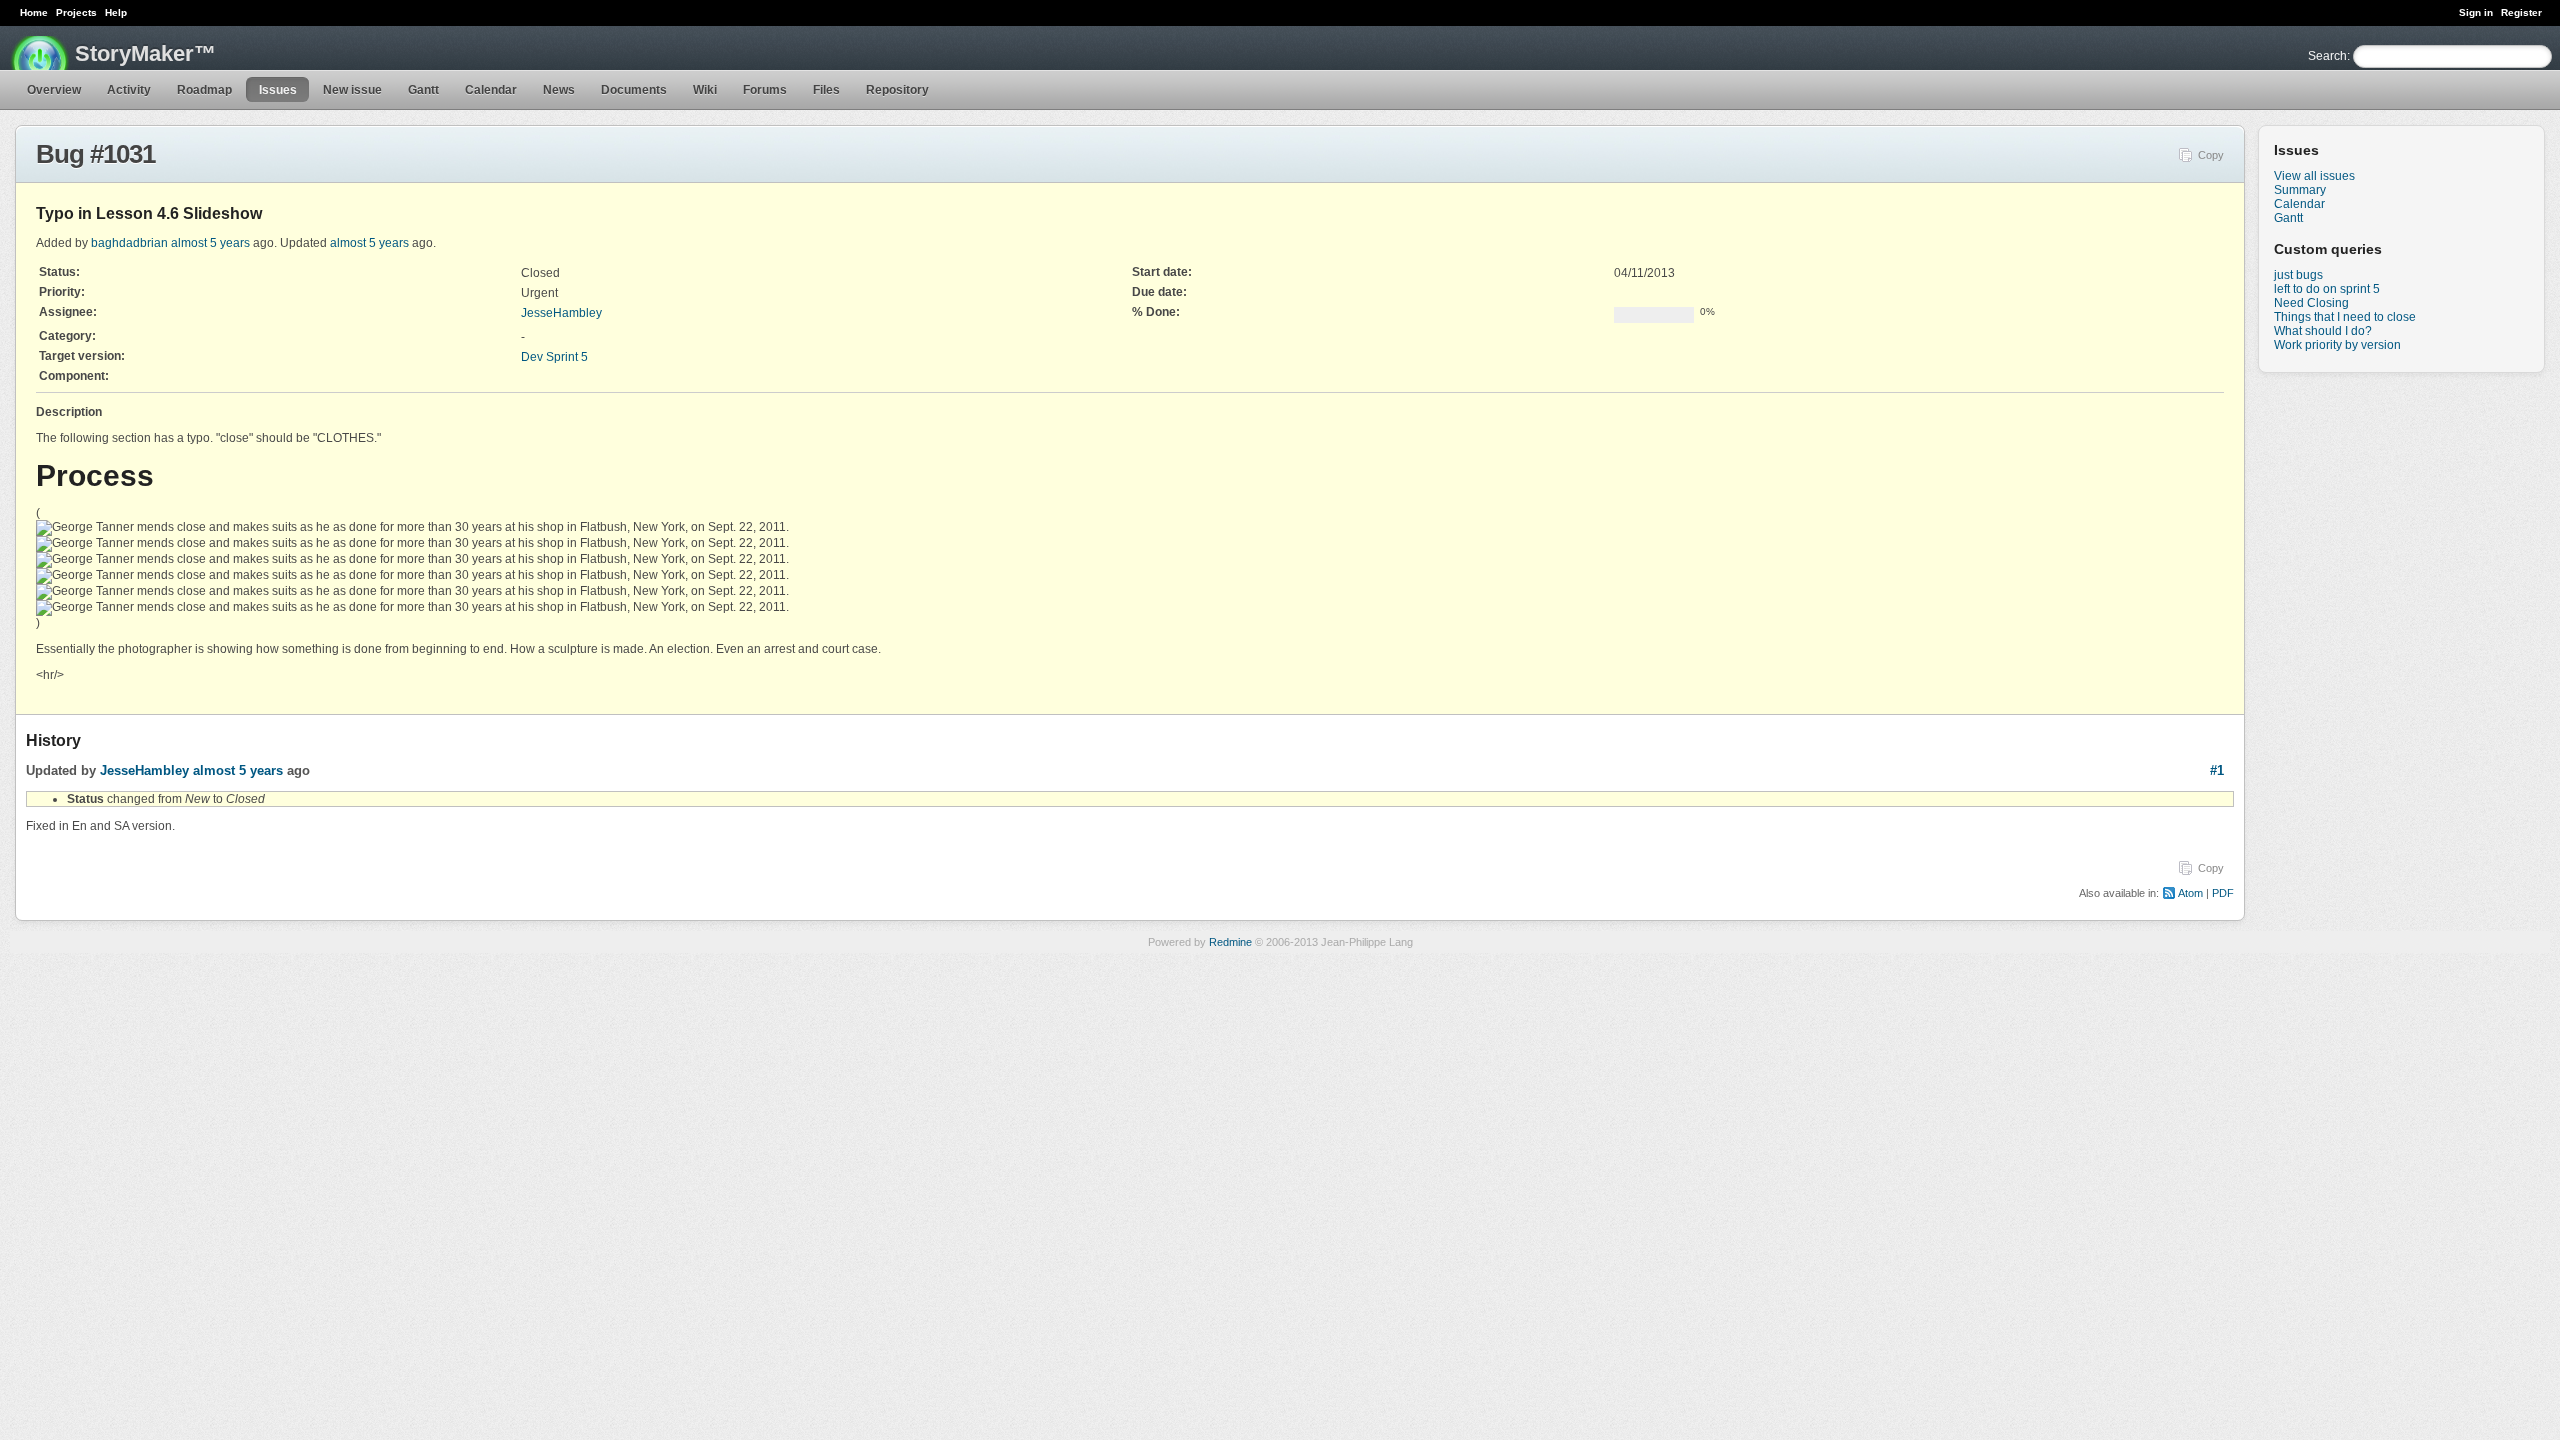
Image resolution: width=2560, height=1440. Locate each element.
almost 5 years (210, 243)
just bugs (2298, 275)
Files (826, 90)
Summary (2300, 190)
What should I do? (2323, 331)
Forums (765, 90)
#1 (2217, 770)
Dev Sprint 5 (554, 357)
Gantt (423, 90)
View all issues (2314, 176)
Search (2327, 56)
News (559, 90)
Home (34, 12)
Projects (76, 12)
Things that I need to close (2345, 317)
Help (116, 12)
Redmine (1230, 942)
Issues (278, 90)
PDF (2223, 893)
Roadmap (204, 90)
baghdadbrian (129, 243)
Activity (129, 90)
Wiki (705, 90)
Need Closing (2311, 303)
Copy (2211, 155)
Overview (54, 90)
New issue (352, 90)
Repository (897, 90)
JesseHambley (561, 313)
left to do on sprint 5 (2327, 289)
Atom (2190, 893)
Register (2521, 12)
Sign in (2476, 12)
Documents (634, 90)
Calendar (491, 90)
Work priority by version (2337, 345)
